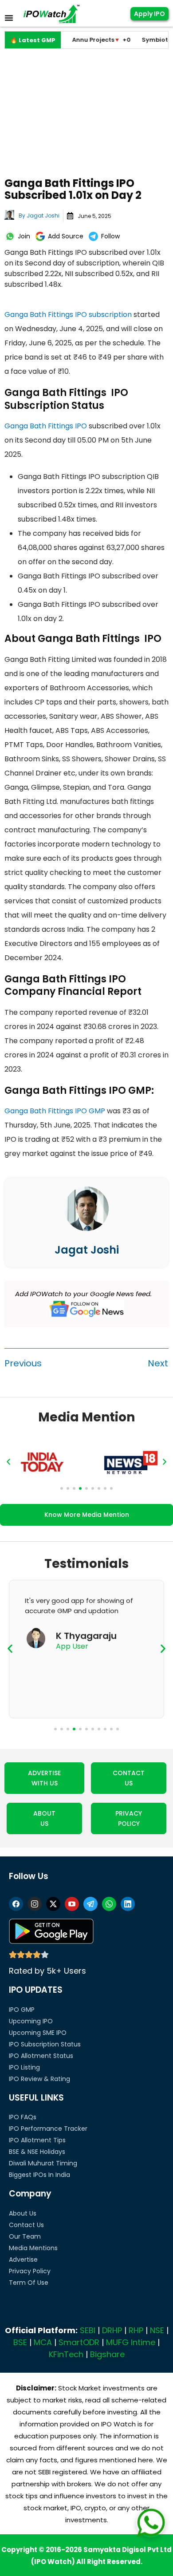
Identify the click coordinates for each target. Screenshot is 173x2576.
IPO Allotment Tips (37, 2140)
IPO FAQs (23, 2117)
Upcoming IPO (31, 2021)
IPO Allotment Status (41, 2056)
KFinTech (66, 2354)
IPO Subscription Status (45, 2044)
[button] (8, 1462)
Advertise (23, 2259)
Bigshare (107, 2354)
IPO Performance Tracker (48, 2129)
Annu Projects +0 (79, 40)
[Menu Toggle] (9, 18)
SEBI (88, 2330)
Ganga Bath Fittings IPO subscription (68, 315)
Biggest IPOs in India (39, 2175)
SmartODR (79, 2342)
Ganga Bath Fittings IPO (46, 426)
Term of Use (29, 2283)
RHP (136, 2330)
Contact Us (26, 2225)
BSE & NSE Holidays (37, 2152)
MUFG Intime (131, 2342)
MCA (43, 2342)
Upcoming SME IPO (38, 2033)
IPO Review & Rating (39, 2079)
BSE (20, 2342)
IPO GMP (22, 2010)
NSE (157, 2330)
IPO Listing (24, 2067)
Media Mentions (33, 2248)
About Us (23, 2213)
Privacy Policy (30, 2271)
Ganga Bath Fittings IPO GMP (55, 1111)
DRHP (112, 2330)
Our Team (25, 2236)
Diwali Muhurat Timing (43, 2163)
